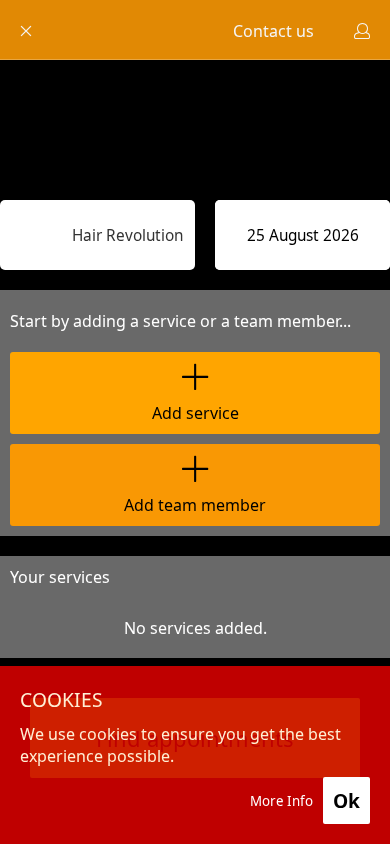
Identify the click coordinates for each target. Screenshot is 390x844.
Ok (346, 800)
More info (281, 801)
